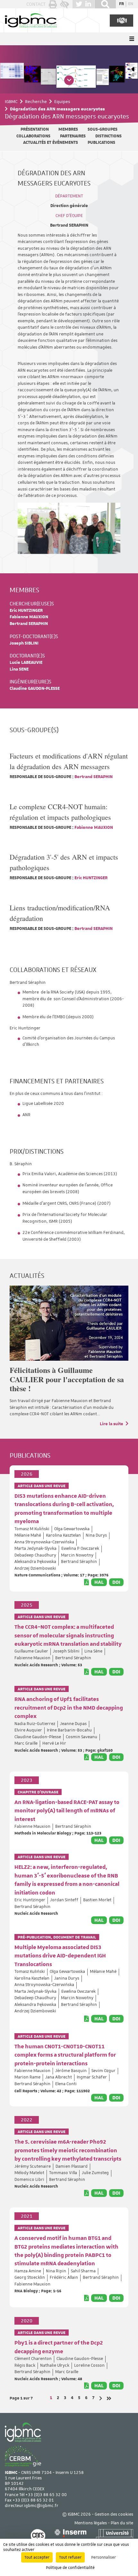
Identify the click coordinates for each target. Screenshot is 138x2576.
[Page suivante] (101, 2398)
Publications (101, 143)
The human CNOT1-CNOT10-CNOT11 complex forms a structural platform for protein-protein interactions (65, 2055)
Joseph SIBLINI (24, 643)
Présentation (35, 130)
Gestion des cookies (114, 2515)
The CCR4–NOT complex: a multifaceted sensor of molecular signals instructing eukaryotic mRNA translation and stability (68, 1636)
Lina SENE (19, 669)
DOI (116, 1582)
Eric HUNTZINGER (26, 611)
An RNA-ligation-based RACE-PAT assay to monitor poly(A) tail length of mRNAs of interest (67, 1811)
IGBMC (11, 101)
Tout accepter (37, 2557)
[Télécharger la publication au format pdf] (86, 1582)
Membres (68, 130)
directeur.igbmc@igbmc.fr (32, 2506)
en (131, 4)
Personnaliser (103, 2557)
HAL (99, 1582)
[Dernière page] (109, 2398)
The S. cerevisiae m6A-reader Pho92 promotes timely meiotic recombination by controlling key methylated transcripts (68, 2151)
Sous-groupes (103, 130)
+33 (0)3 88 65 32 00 (46, 2495)
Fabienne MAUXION (29, 617)
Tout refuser (70, 2557)
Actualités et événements (51, 143)
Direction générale (69, 206)
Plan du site (122, 2523)
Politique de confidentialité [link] (70, 2568)
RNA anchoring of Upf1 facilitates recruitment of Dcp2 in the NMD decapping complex (69, 1708)
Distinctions (108, 136)
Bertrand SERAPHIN (69, 226)
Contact (36, 4)
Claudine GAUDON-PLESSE (35, 689)
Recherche (36, 101)
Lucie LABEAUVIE (26, 663)
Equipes (62, 101)
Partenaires (73, 136)
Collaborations (33, 136)
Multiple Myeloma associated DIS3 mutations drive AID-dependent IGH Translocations (60, 1956)
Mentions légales (91, 2523)
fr (121, 4)
